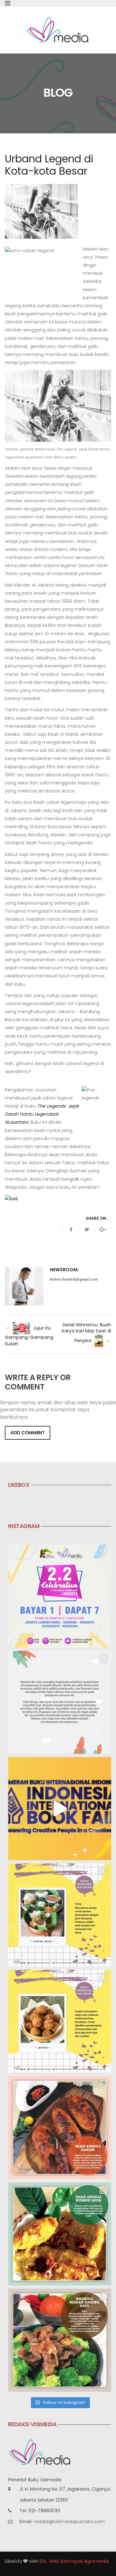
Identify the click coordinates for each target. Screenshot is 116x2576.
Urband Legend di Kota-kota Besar (49, 165)
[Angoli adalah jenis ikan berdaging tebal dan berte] (60, 2234)
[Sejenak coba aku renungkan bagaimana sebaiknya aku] (60, 1702)
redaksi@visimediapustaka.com (69, 2522)
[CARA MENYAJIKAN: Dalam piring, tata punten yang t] (60, 1915)
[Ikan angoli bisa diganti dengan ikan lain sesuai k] (60, 2128)
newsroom (64, 1270)
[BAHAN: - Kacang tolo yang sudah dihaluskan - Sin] (60, 2021)
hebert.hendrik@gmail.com (74, 1279)
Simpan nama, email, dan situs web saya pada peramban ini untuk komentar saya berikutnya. (58, 1410)
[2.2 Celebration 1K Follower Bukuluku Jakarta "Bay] (60, 1596)
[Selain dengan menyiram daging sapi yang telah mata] (60, 2340)
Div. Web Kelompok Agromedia (74, 2561)
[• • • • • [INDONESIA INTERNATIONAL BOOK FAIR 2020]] (60, 1809)
